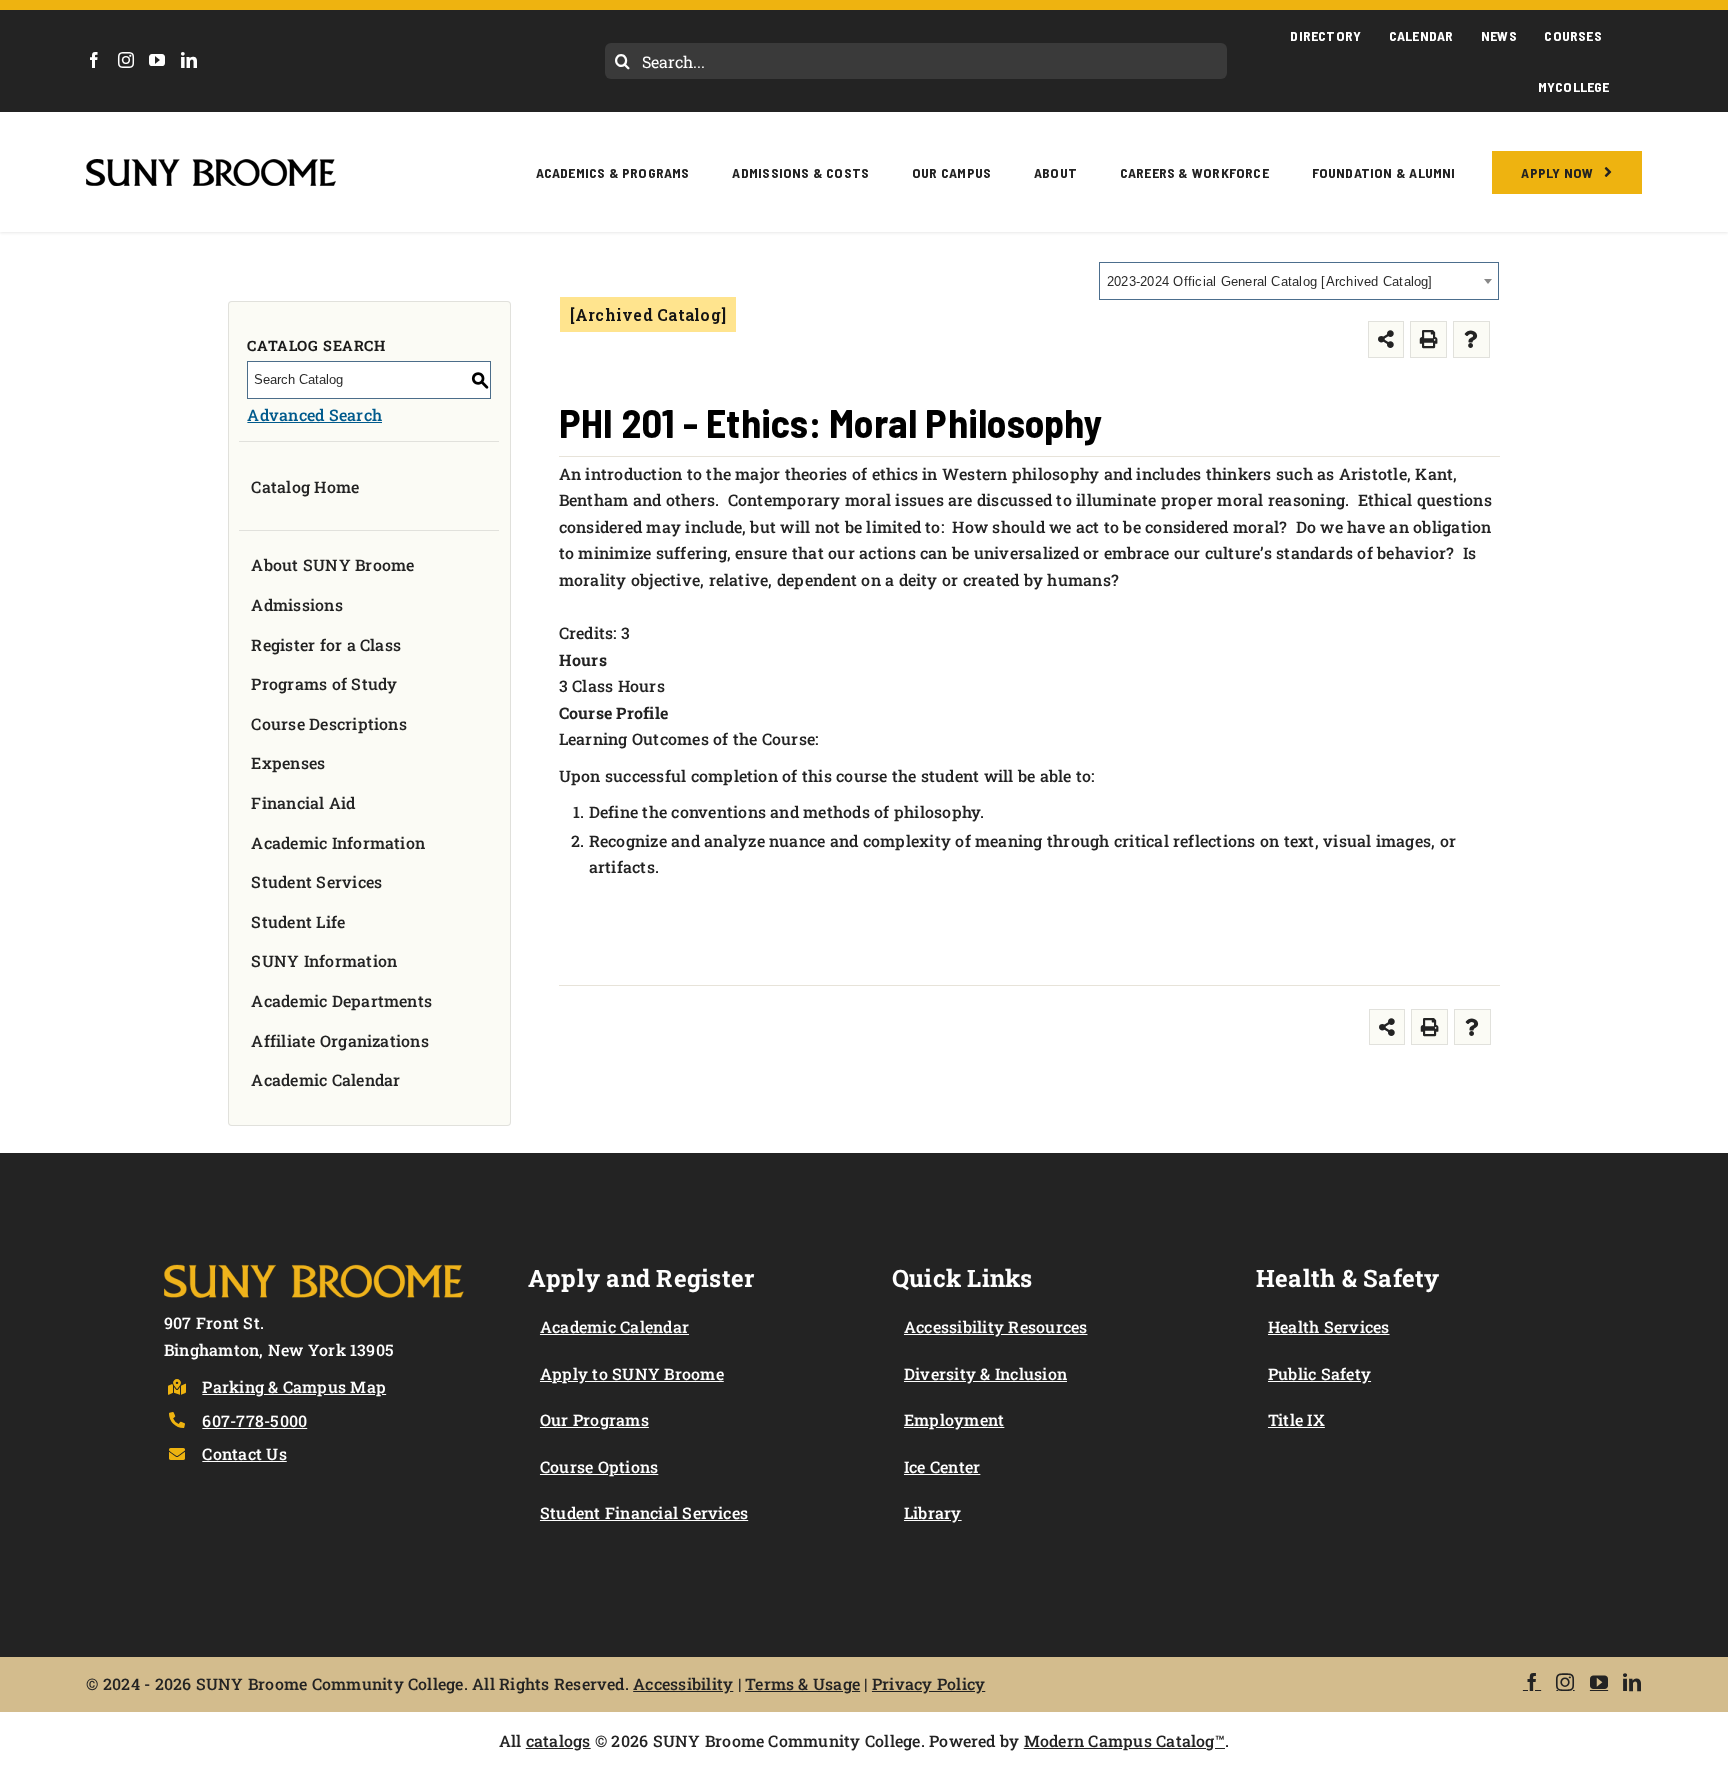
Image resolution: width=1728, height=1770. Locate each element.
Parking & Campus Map (294, 1386)
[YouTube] (157, 60)
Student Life (298, 921)
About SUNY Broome (332, 564)
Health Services (1329, 1326)
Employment (954, 1419)
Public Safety (1319, 1373)
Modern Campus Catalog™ (1124, 1740)
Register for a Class (326, 644)
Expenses (288, 762)
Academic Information (338, 842)
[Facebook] (94, 60)
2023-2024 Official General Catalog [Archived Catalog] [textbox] (1270, 281)
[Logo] (314, 1260)
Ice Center (942, 1466)
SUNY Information (324, 960)
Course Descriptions (329, 723)
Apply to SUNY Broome (632, 1373)
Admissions (296, 604)
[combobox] (1299, 281)
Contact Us (244, 1453)
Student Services (316, 881)
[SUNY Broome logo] (211, 166)
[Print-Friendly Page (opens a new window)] (1428, 339)
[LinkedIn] (189, 60)
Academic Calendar (325, 1079)
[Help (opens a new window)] (1471, 339)
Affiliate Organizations (340, 1040)
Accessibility (683, 1683)
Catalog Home (305, 486)
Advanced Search (314, 414)
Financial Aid (303, 802)
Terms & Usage (802, 1683)
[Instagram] (126, 60)
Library (933, 1512)
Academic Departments (341, 1000)
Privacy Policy (928, 1683)
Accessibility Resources (996, 1326)
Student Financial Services (644, 1512)
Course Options (599, 1466)
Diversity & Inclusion (985, 1373)
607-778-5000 (254, 1420)
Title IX (1296, 1419)
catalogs (558, 1740)
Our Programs (594, 1419)
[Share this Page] (1386, 339)
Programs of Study (324, 683)
